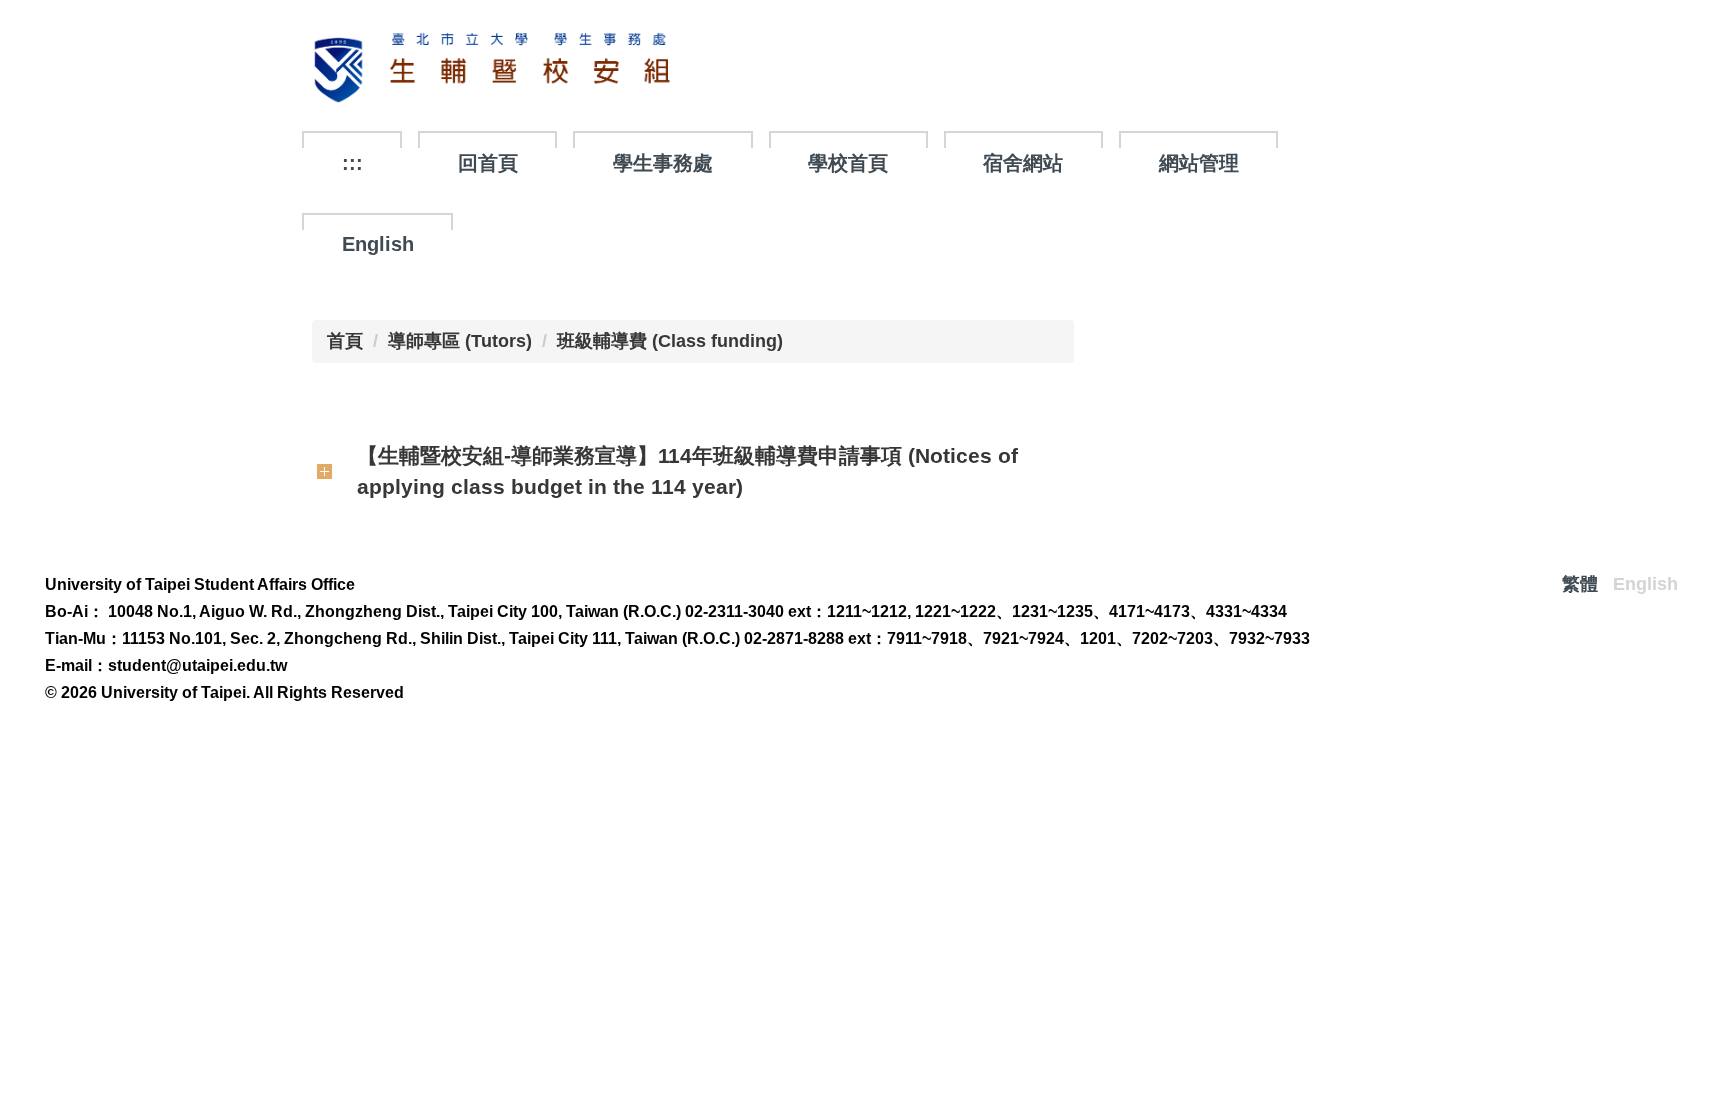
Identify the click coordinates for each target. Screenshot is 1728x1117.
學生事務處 (663, 163)
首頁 (345, 341)
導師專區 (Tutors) (460, 341)
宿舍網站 (1023, 163)
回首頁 (488, 163)
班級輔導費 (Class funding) (670, 341)
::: (352, 163)
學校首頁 (848, 163)
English (378, 244)
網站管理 (1199, 163)
